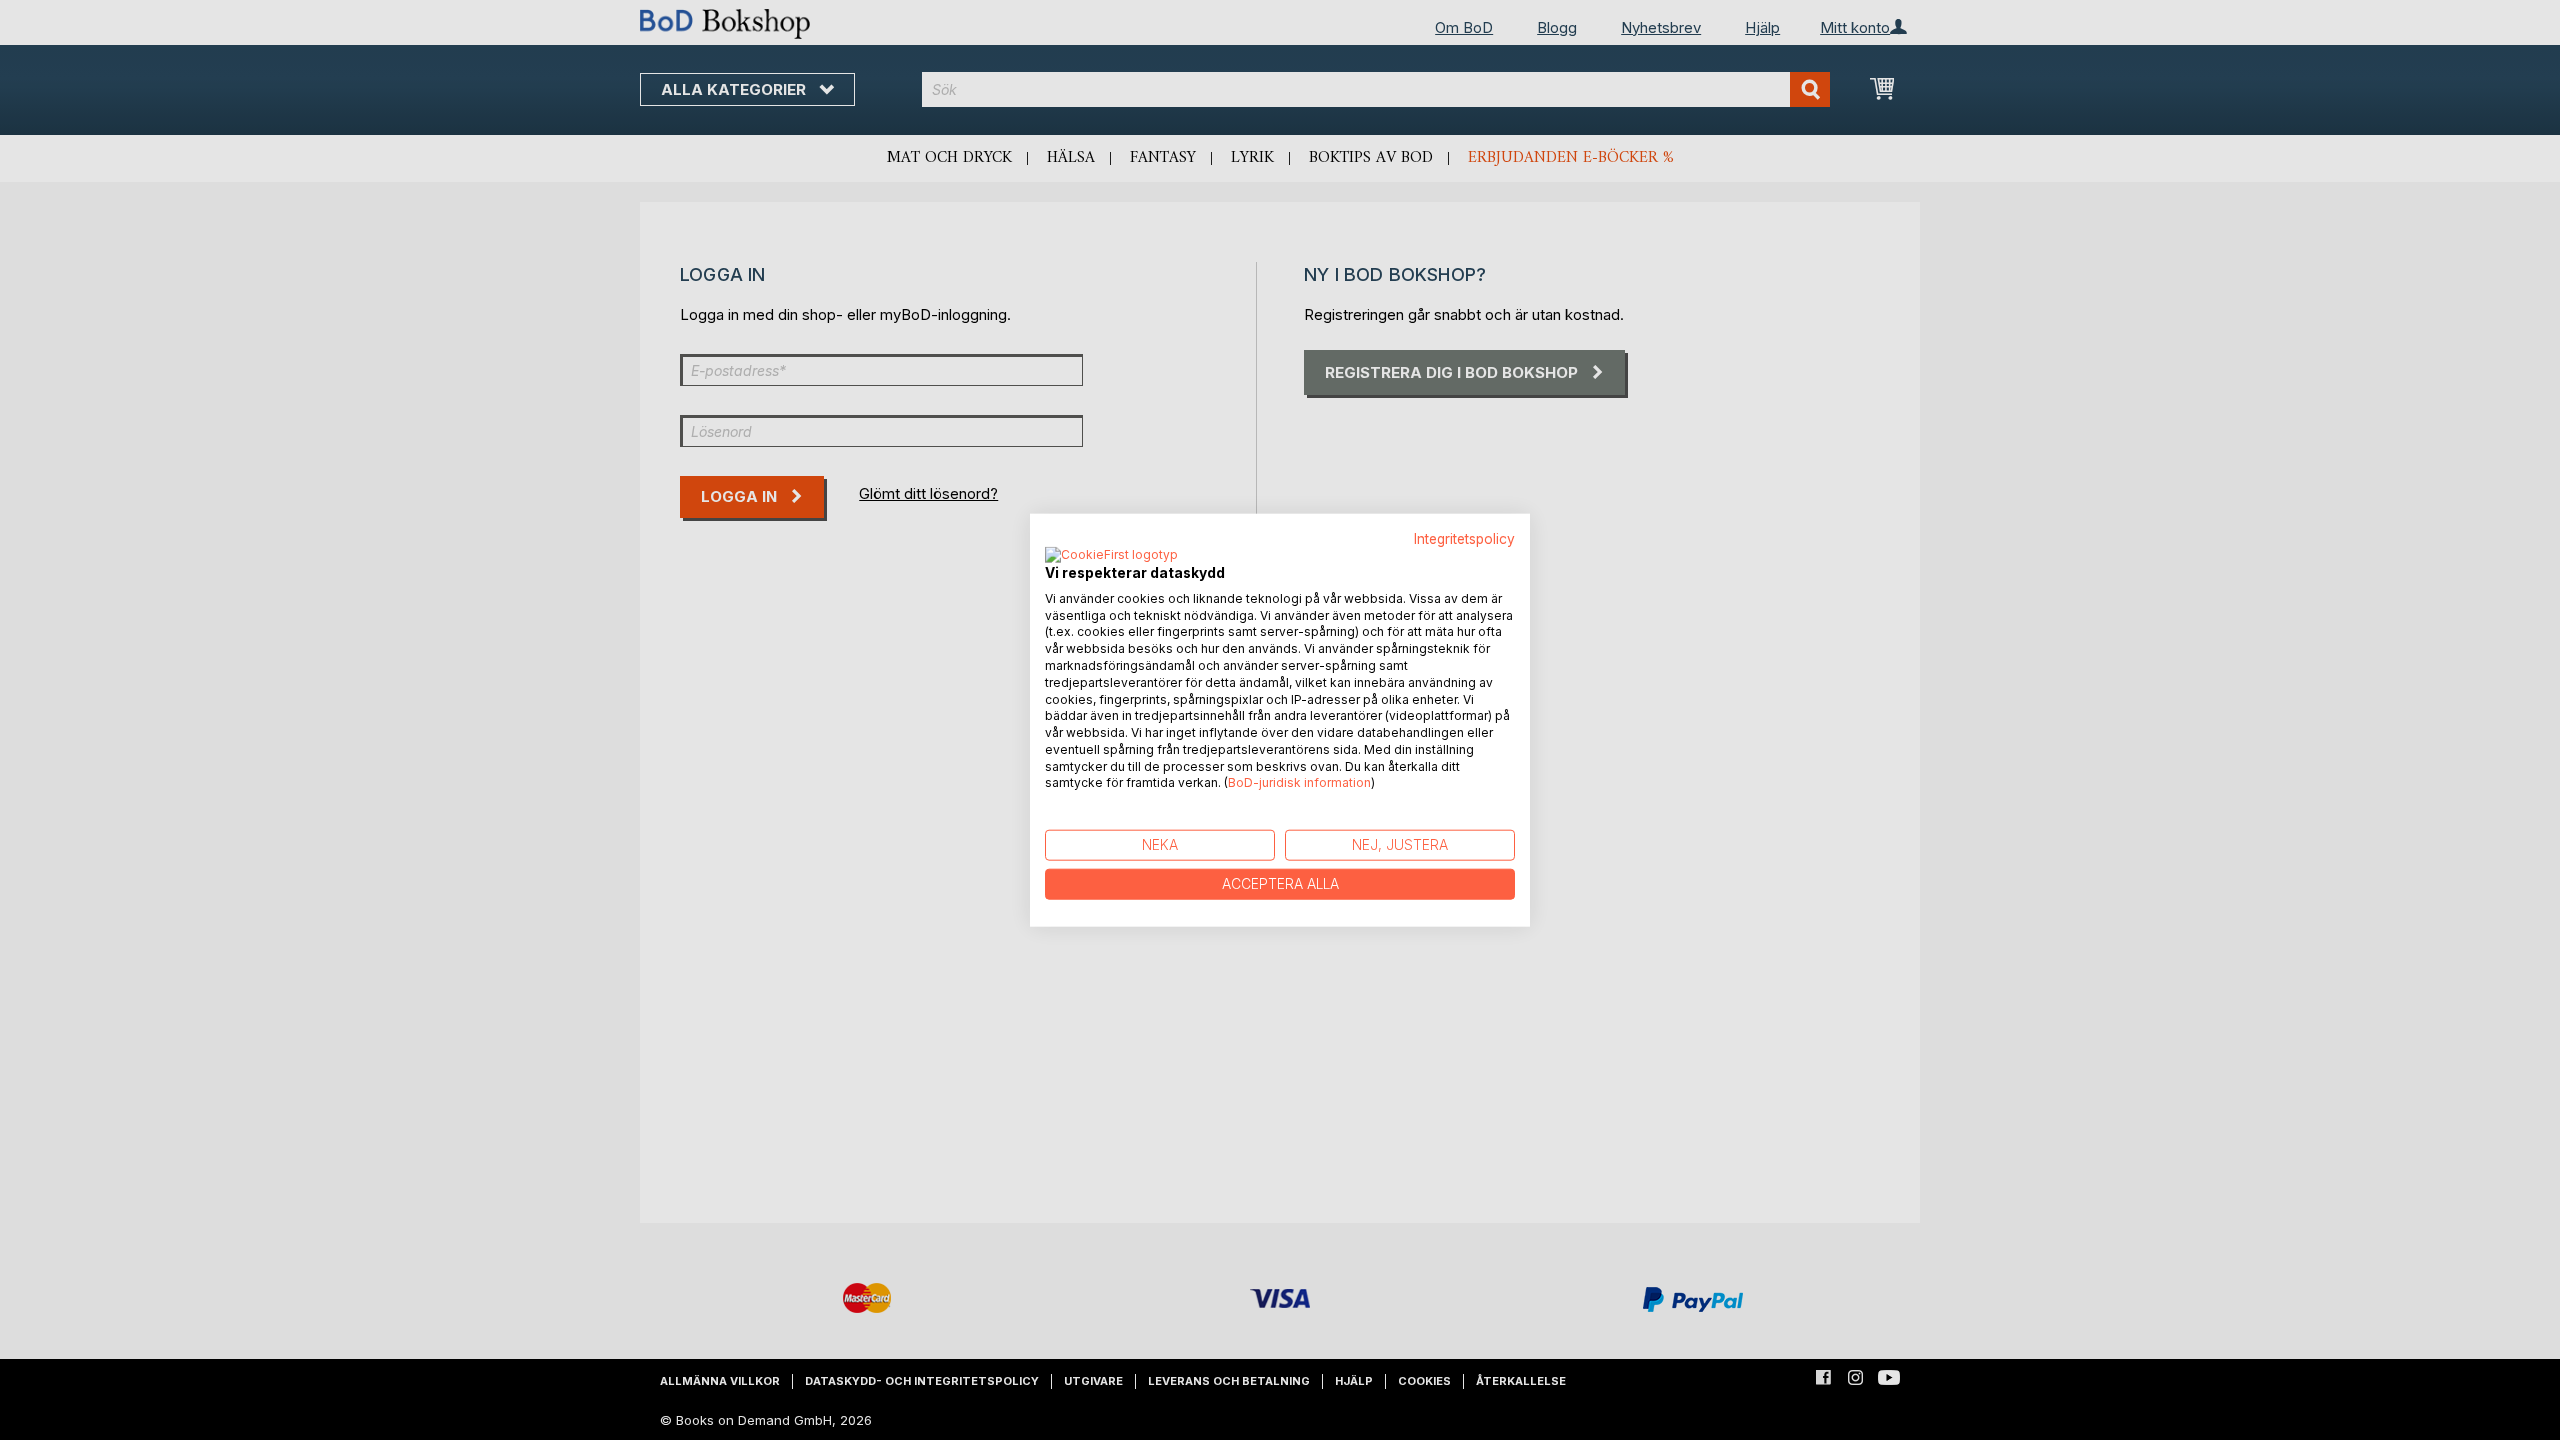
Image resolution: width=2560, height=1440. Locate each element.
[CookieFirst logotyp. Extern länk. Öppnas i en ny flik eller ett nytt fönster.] (1111, 555)
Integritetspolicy (1464, 539)
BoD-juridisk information (1299, 782)
